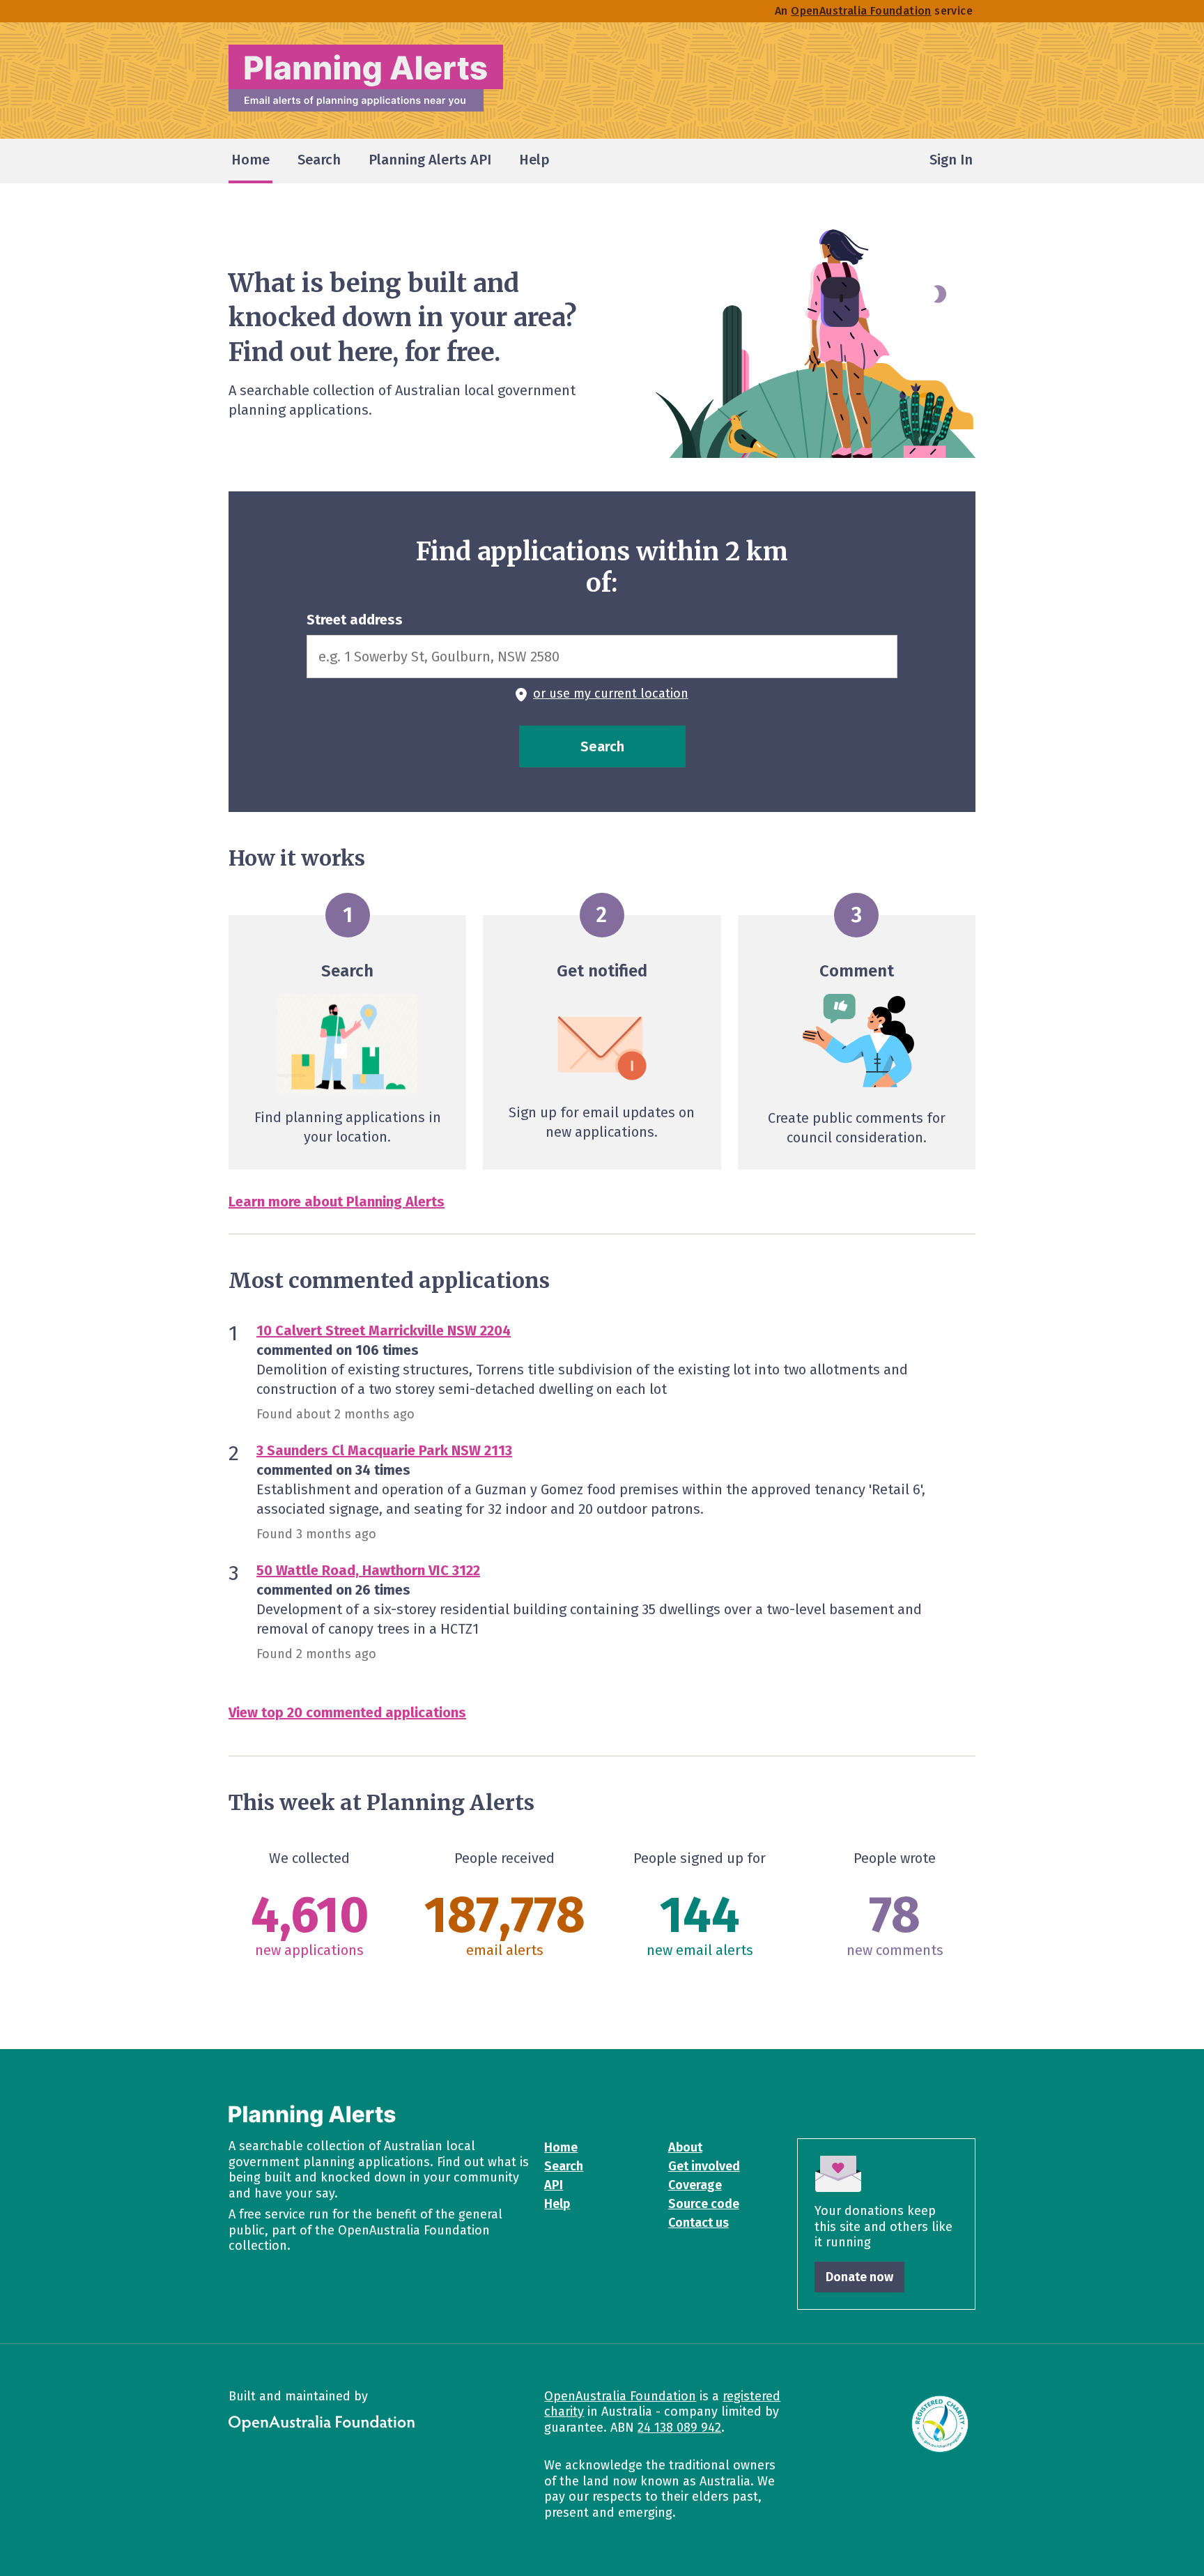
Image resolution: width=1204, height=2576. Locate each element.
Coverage (695, 2185)
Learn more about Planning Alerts (337, 1202)
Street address (355, 620)
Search (564, 2166)
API (554, 2185)
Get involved (704, 2166)
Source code (704, 2204)
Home (561, 2147)
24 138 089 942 (679, 2428)
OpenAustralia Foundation (620, 2396)
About (685, 2147)
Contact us (699, 2223)
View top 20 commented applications (347, 1712)
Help (557, 2204)
